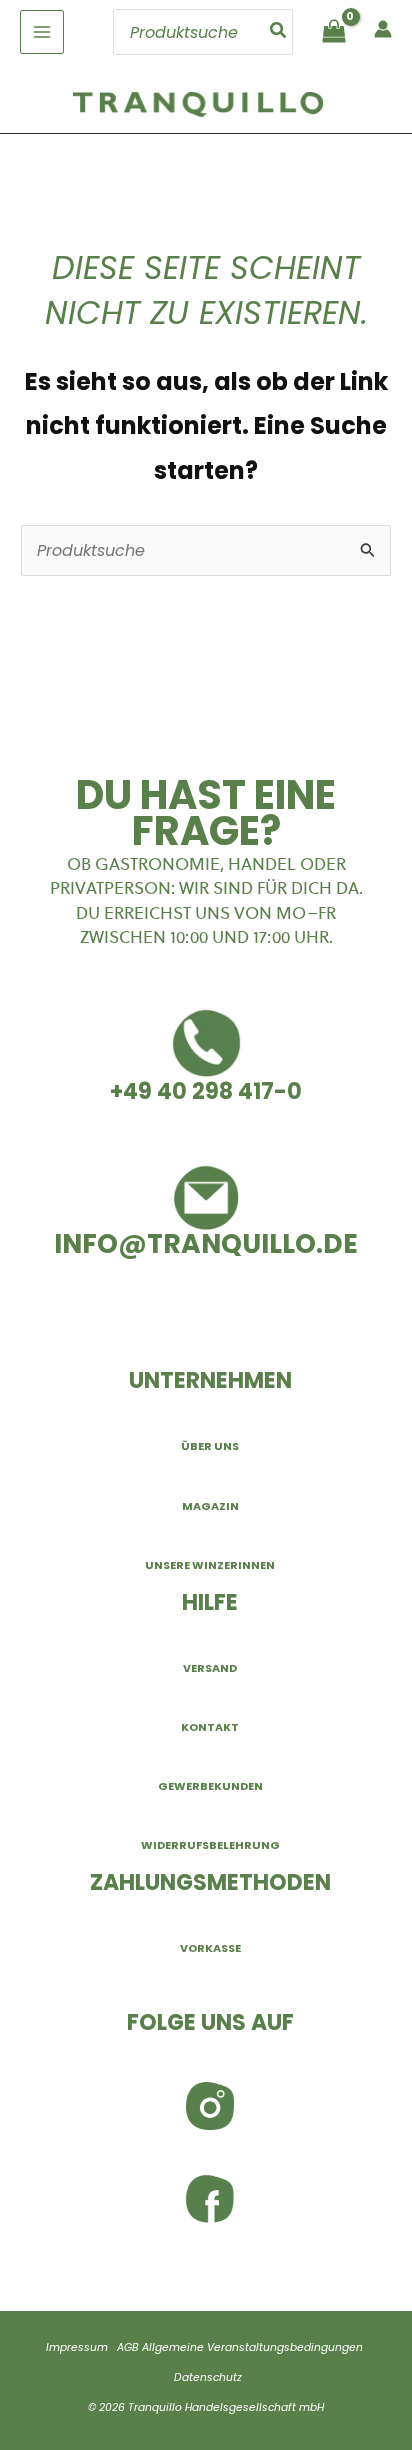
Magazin (210, 1506)
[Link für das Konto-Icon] (383, 29)
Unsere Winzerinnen (210, 1565)
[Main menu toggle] (42, 32)
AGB (128, 2347)
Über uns (210, 1446)
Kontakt (210, 1727)
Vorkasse (210, 1948)
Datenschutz (208, 2377)
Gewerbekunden (210, 1786)
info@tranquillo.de (206, 1243)
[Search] (279, 32)
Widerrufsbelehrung (210, 1845)
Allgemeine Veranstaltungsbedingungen (252, 2347)
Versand (210, 1668)
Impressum (77, 2347)
